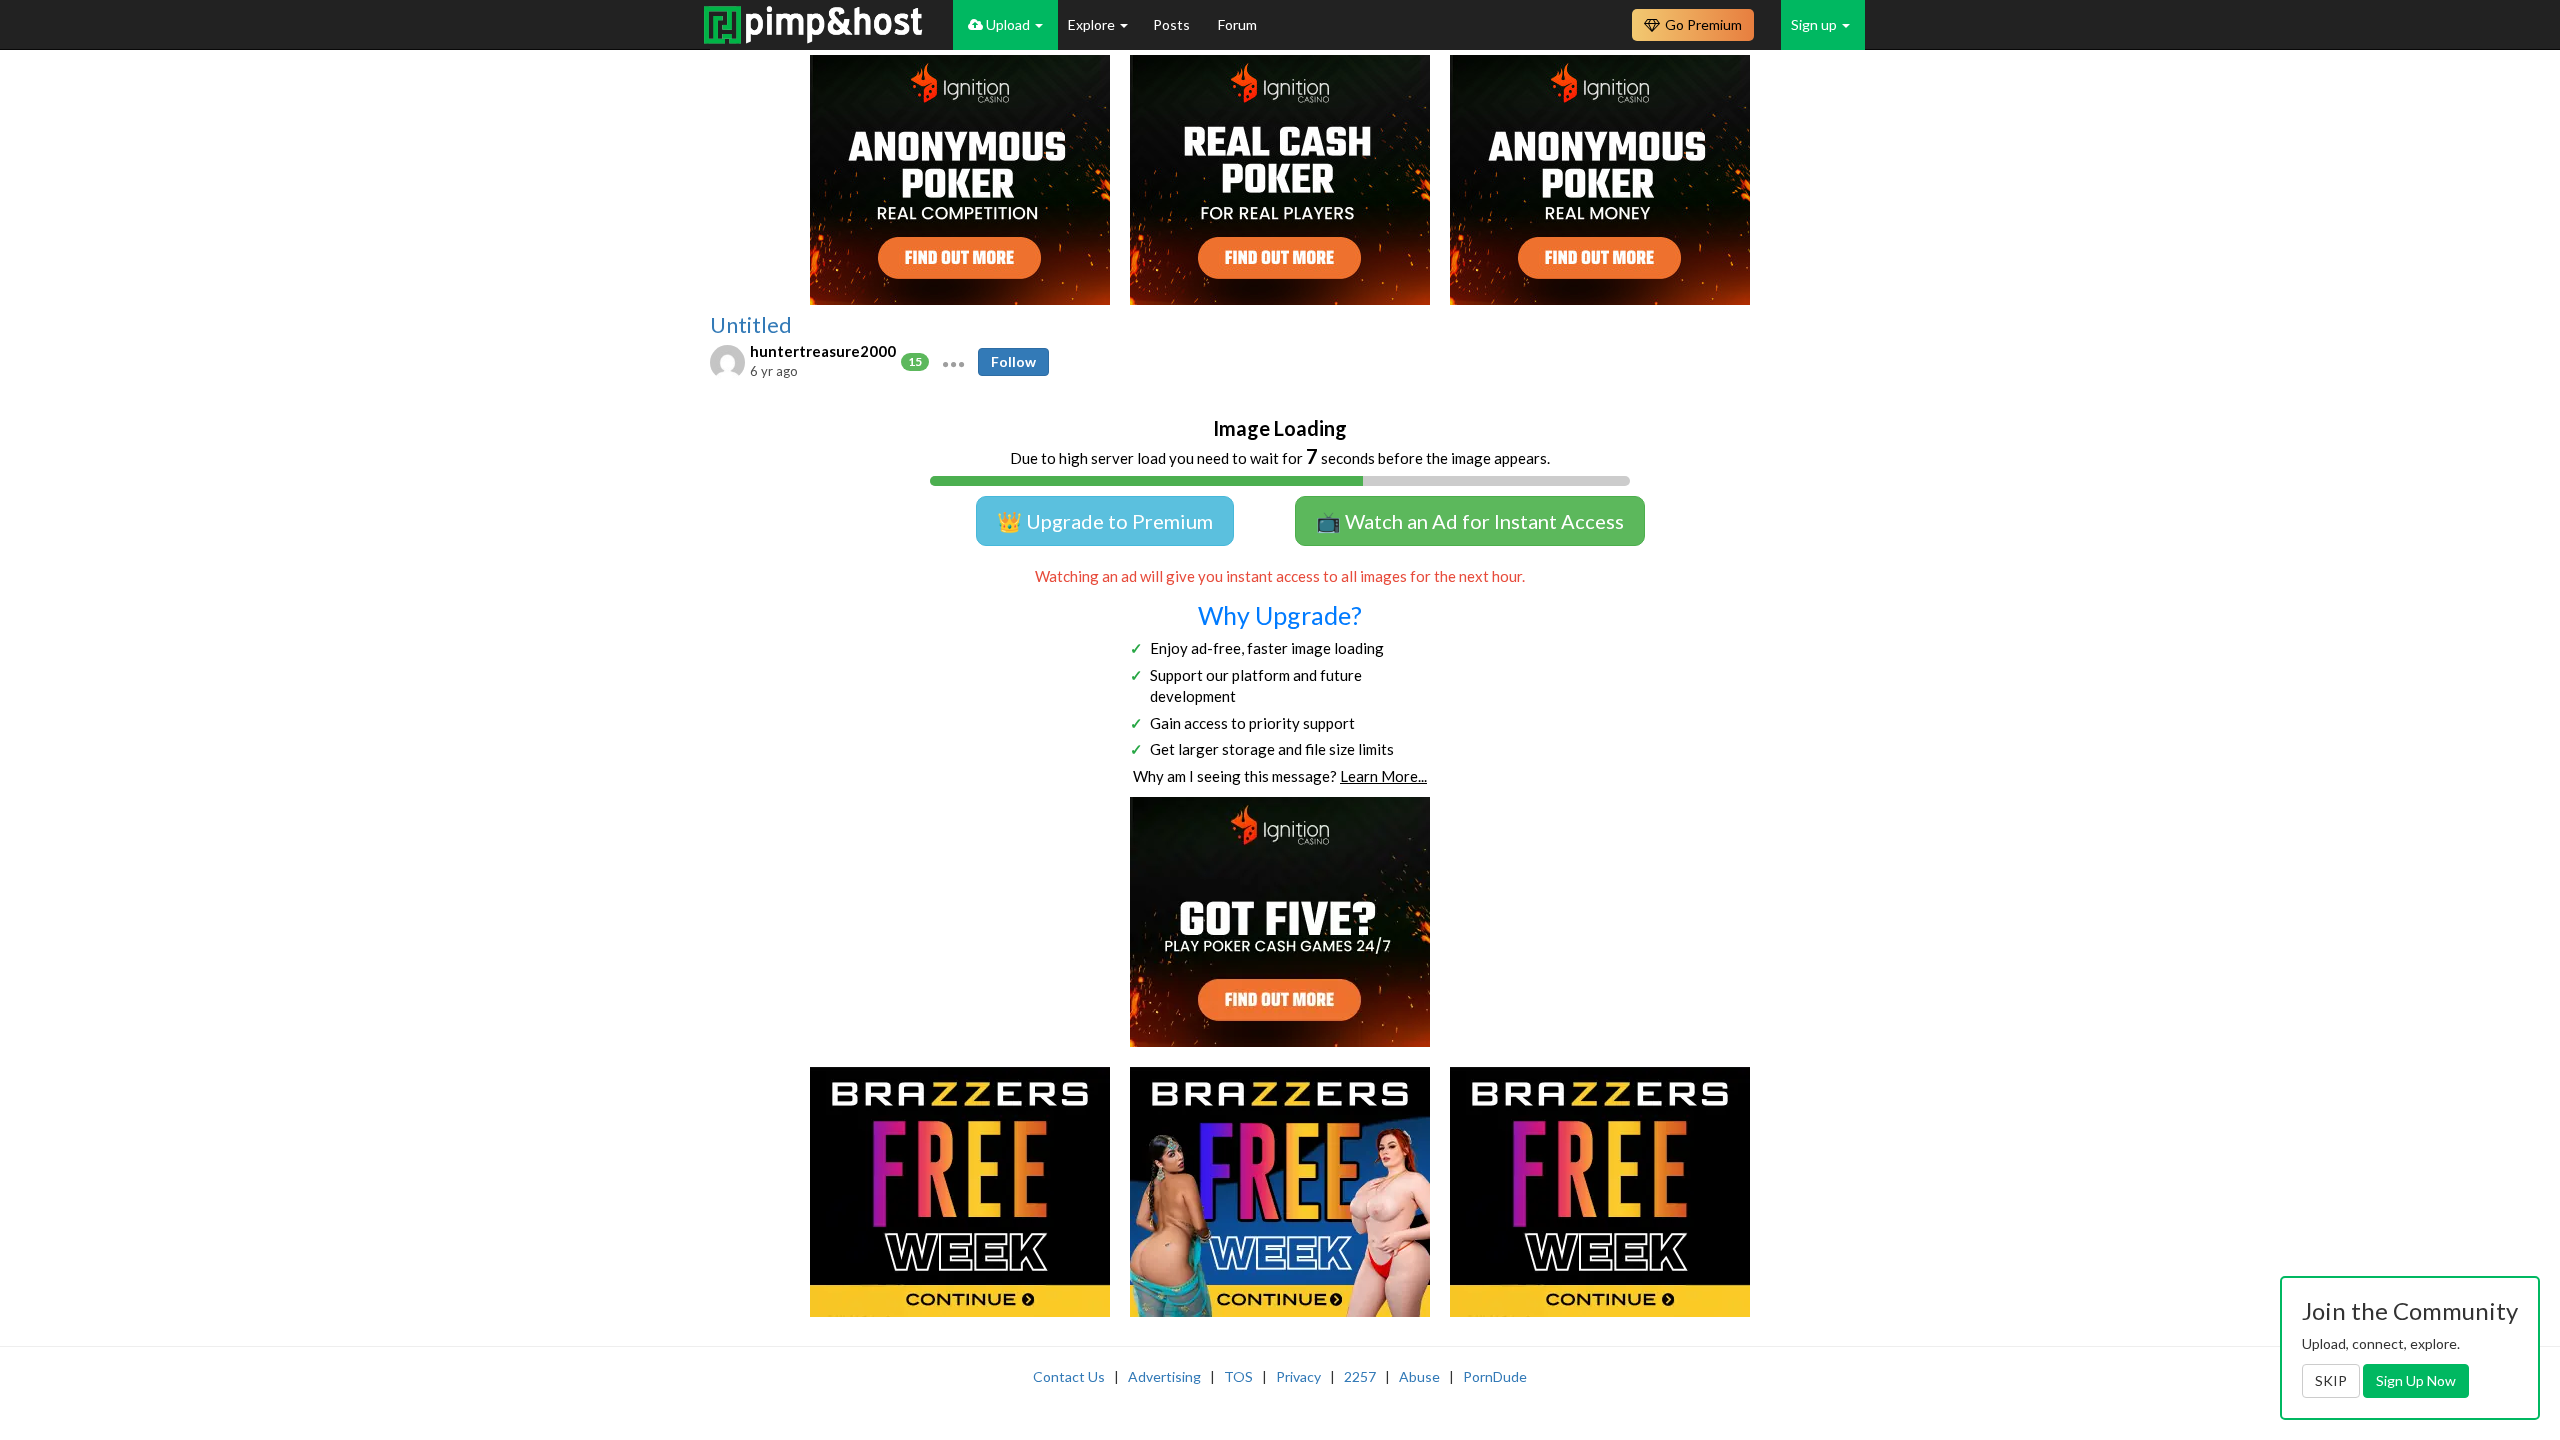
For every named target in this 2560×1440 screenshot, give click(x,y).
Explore (1093, 24)
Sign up (1815, 24)
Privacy (1298, 1376)
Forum (1237, 24)
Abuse (1419, 1376)
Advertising (1164, 1376)
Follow (1013, 361)
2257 (1360, 1376)
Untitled (751, 325)
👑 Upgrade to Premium (1105, 521)
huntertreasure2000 (823, 351)
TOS (1238, 1376)
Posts (1173, 24)
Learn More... (1383, 776)
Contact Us (1069, 1376)
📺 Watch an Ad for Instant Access (1470, 521)
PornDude (1495, 1376)
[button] (953, 362)
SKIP (2331, 1380)
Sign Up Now (2416, 1380)
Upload (1008, 24)
